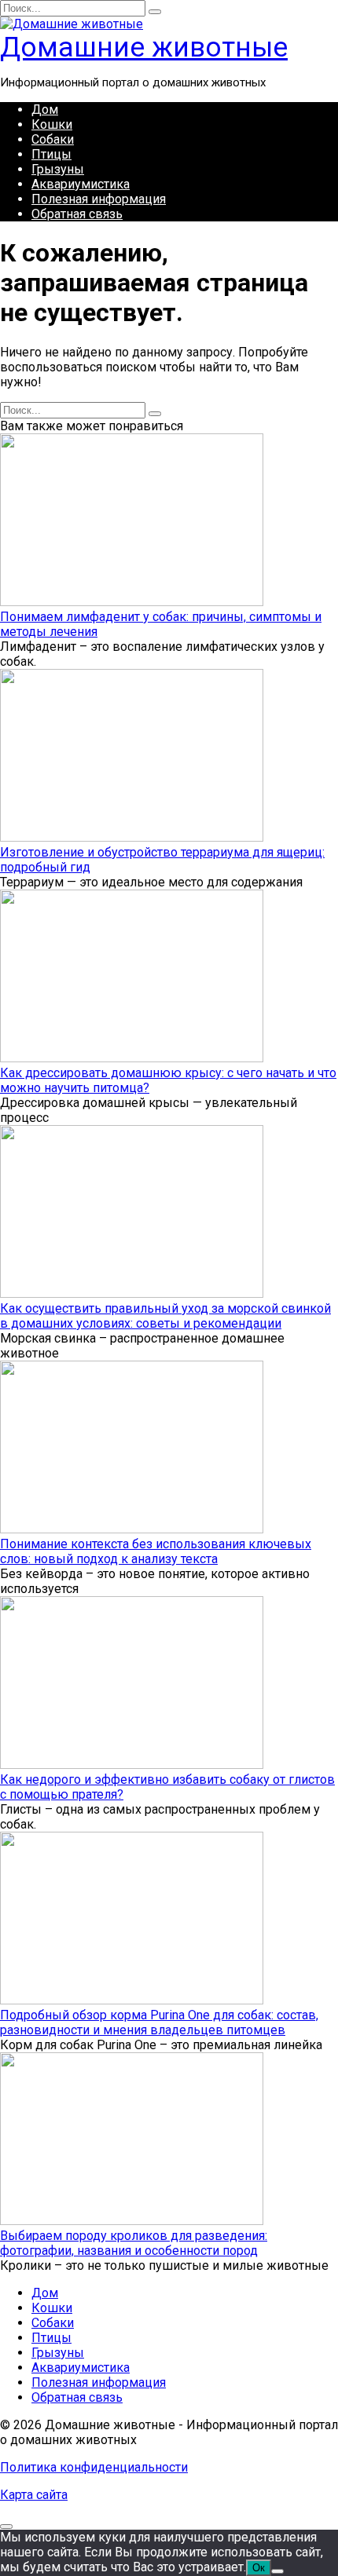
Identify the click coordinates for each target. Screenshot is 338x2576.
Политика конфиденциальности (94, 2467)
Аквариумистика (81, 184)
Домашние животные (144, 48)
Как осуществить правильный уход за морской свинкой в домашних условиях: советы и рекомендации (165, 1316)
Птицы (51, 154)
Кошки (52, 124)
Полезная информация (99, 199)
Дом (45, 110)
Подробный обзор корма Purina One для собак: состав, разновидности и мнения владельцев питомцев (159, 2022)
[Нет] (277, 2571)
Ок (259, 2568)
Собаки (53, 139)
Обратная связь (77, 214)
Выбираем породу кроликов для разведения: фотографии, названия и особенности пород (134, 2243)
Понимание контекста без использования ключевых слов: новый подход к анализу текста (156, 1551)
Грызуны (58, 169)
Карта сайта (34, 2495)
